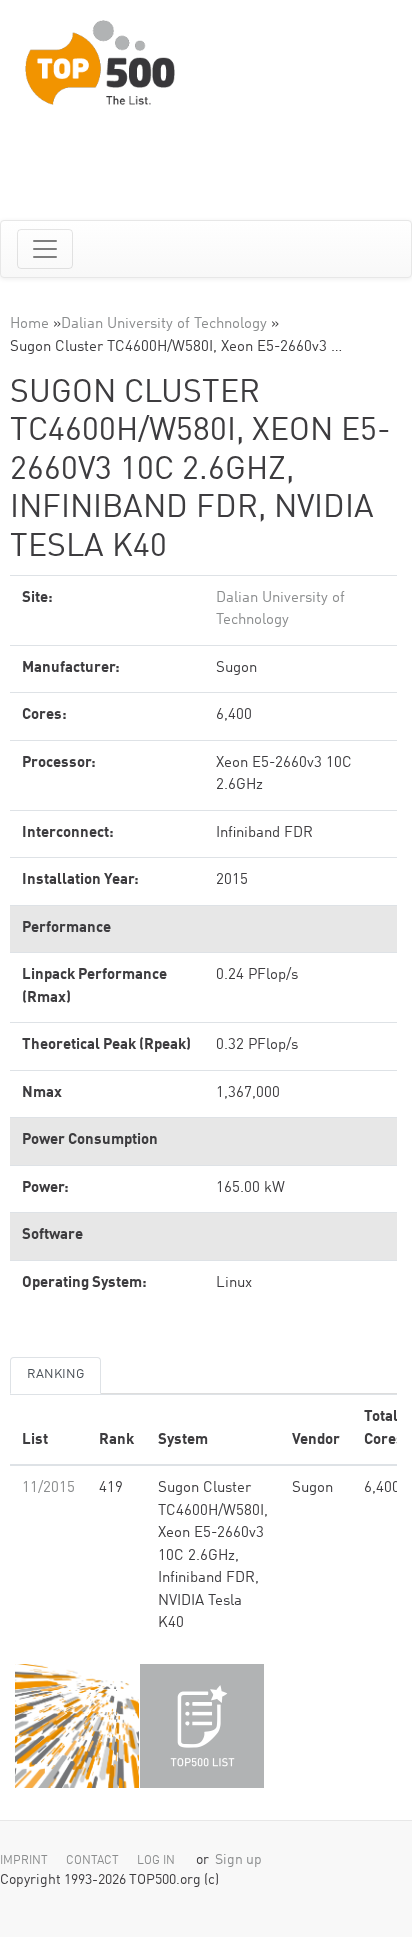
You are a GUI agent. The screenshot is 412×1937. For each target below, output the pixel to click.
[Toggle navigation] (45, 249)
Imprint (24, 1861)
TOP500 (77, 1726)
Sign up (238, 1860)
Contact (92, 1861)
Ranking (55, 1374)
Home (29, 324)
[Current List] (202, 1726)
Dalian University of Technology (164, 324)
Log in (156, 1861)
